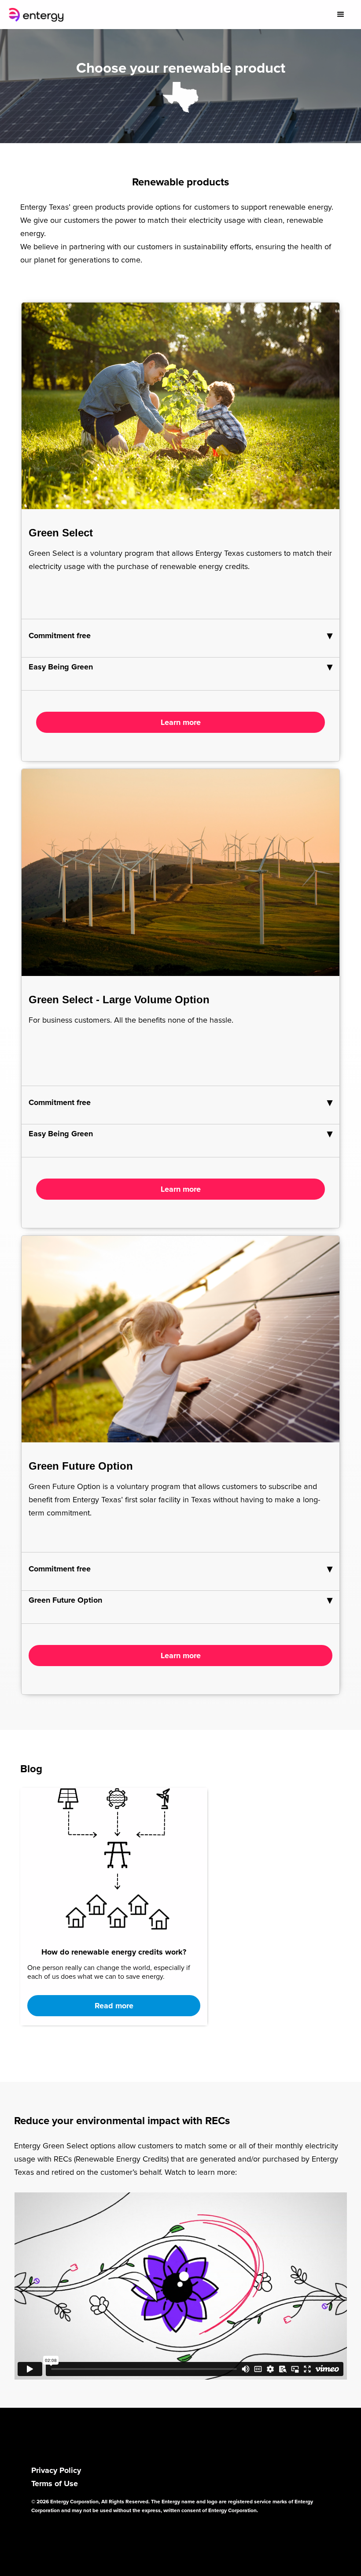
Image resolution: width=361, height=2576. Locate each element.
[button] (341, 15)
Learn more (181, 723)
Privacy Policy (56, 2471)
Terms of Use (55, 2484)
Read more (114, 2006)
